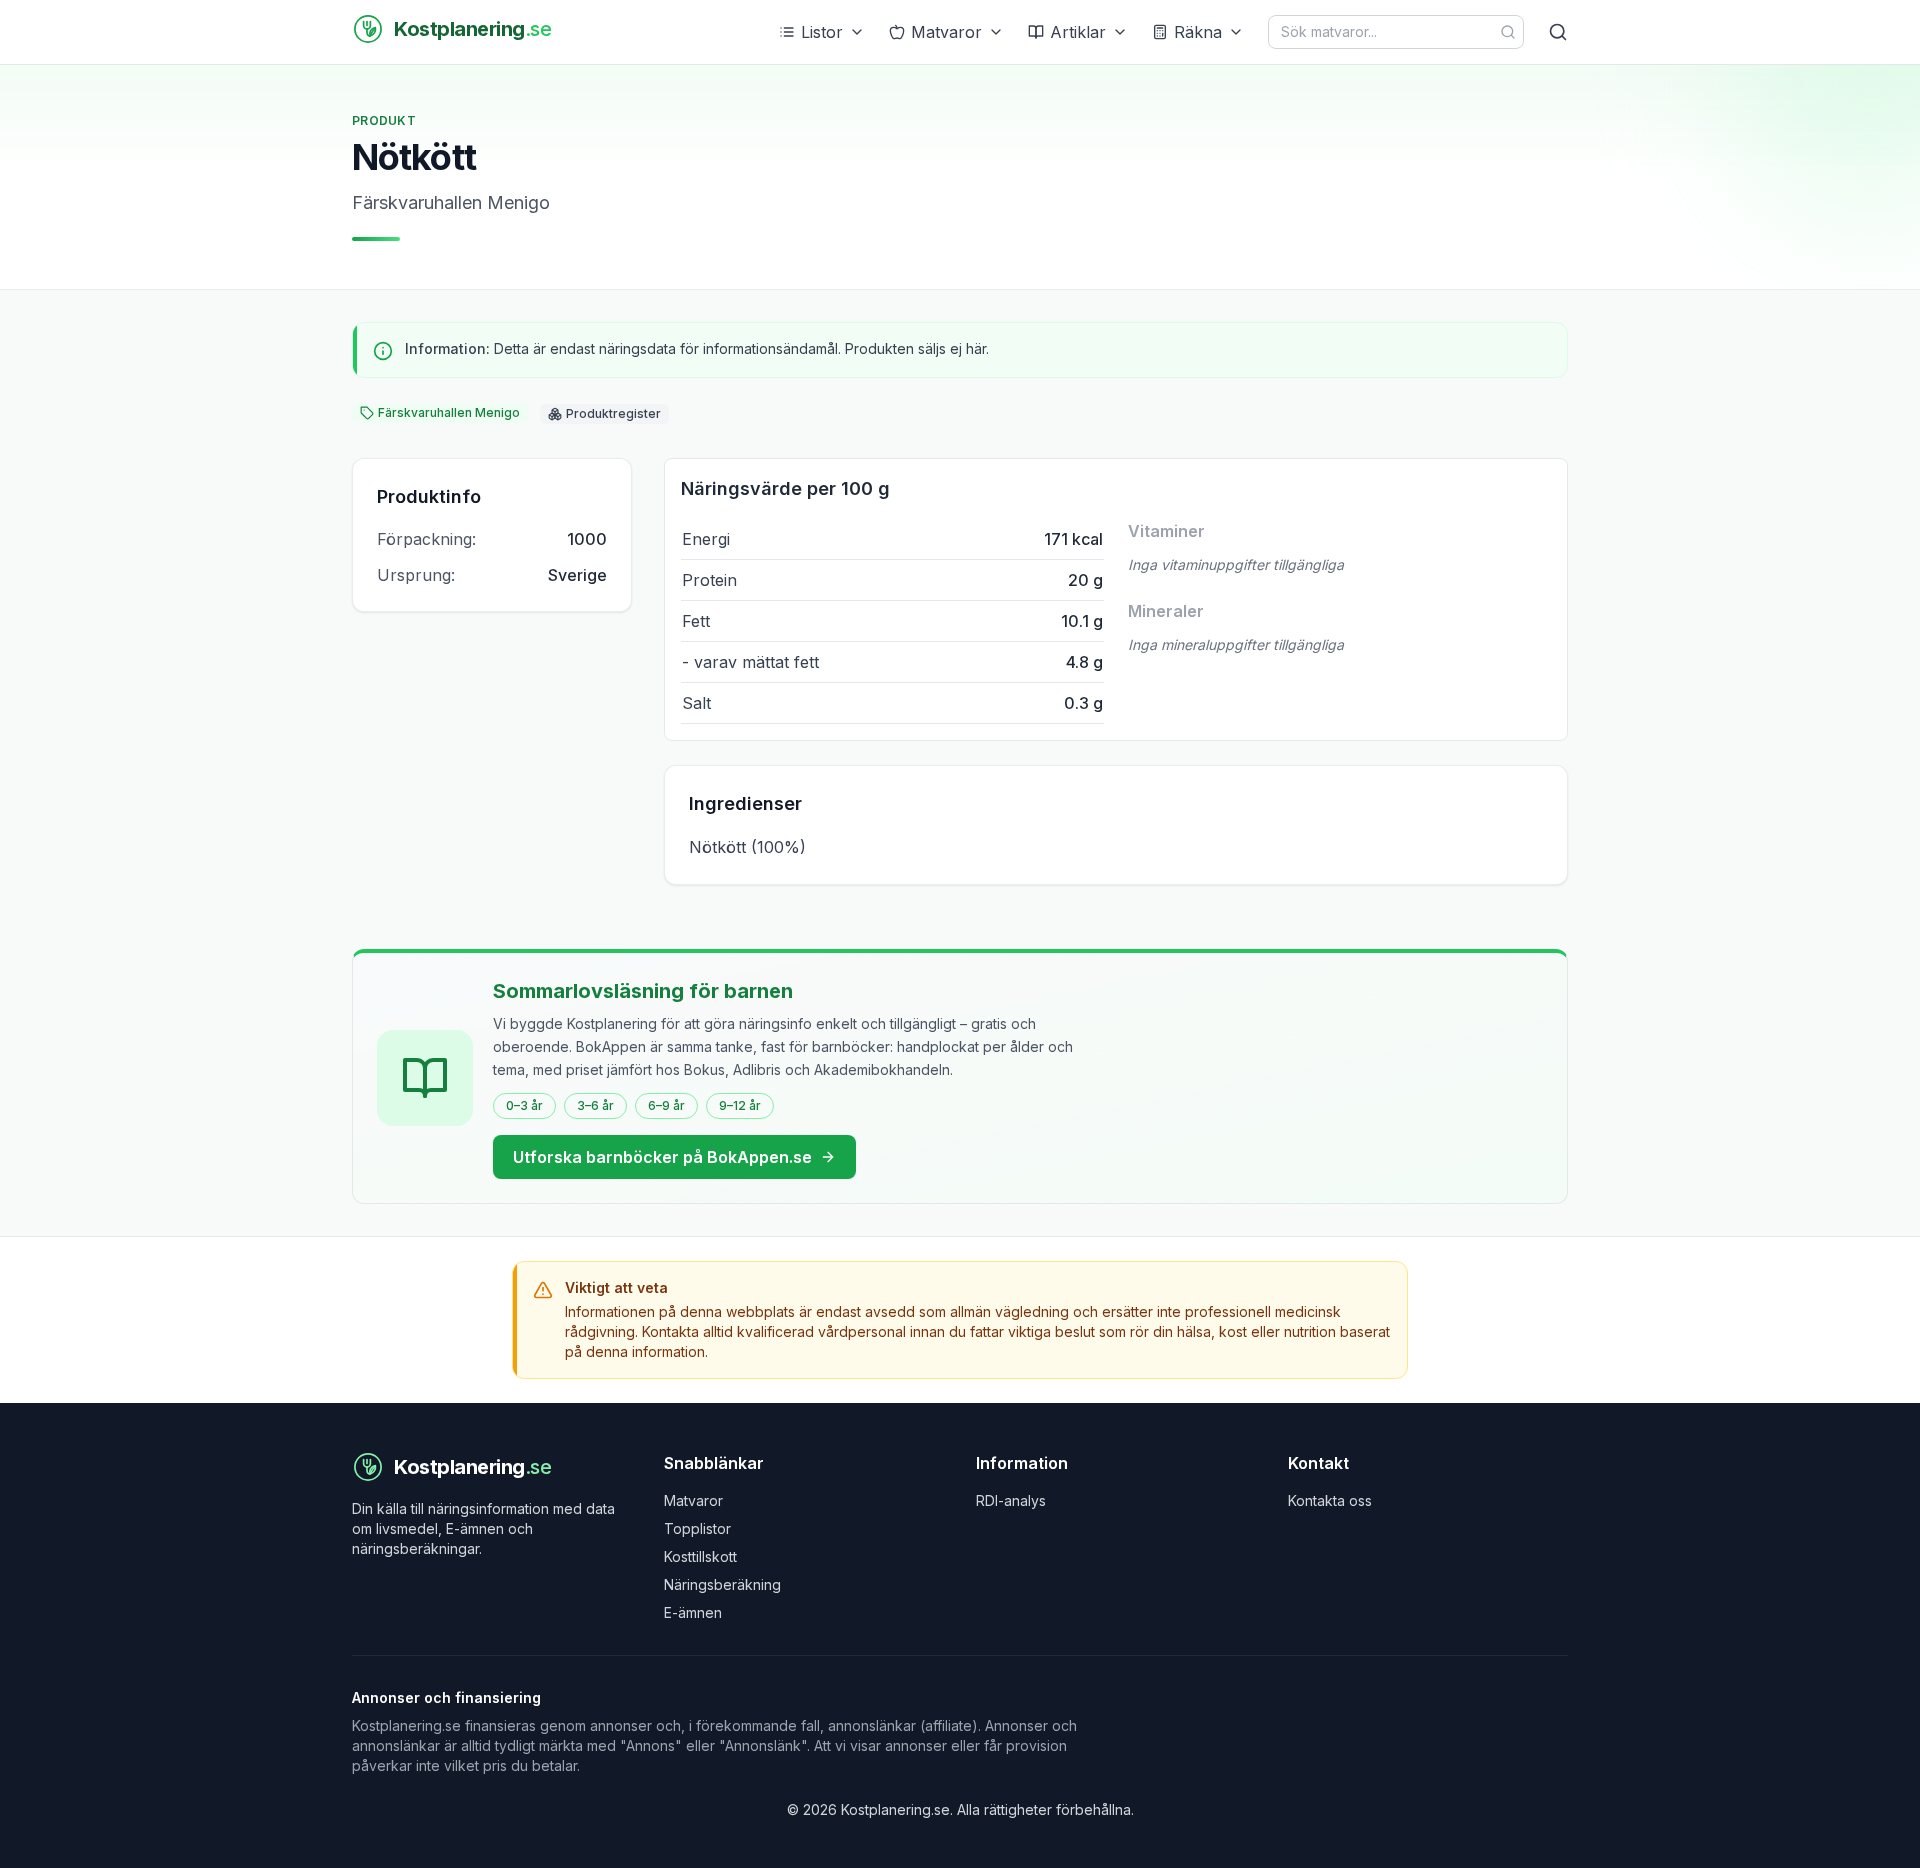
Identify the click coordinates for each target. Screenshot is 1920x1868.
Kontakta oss (1330, 1500)
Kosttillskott (700, 1556)
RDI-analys (1011, 1500)
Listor (822, 32)
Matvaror (946, 32)
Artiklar (1078, 32)
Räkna (1198, 32)
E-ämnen (693, 1612)
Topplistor (697, 1528)
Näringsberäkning (722, 1584)
